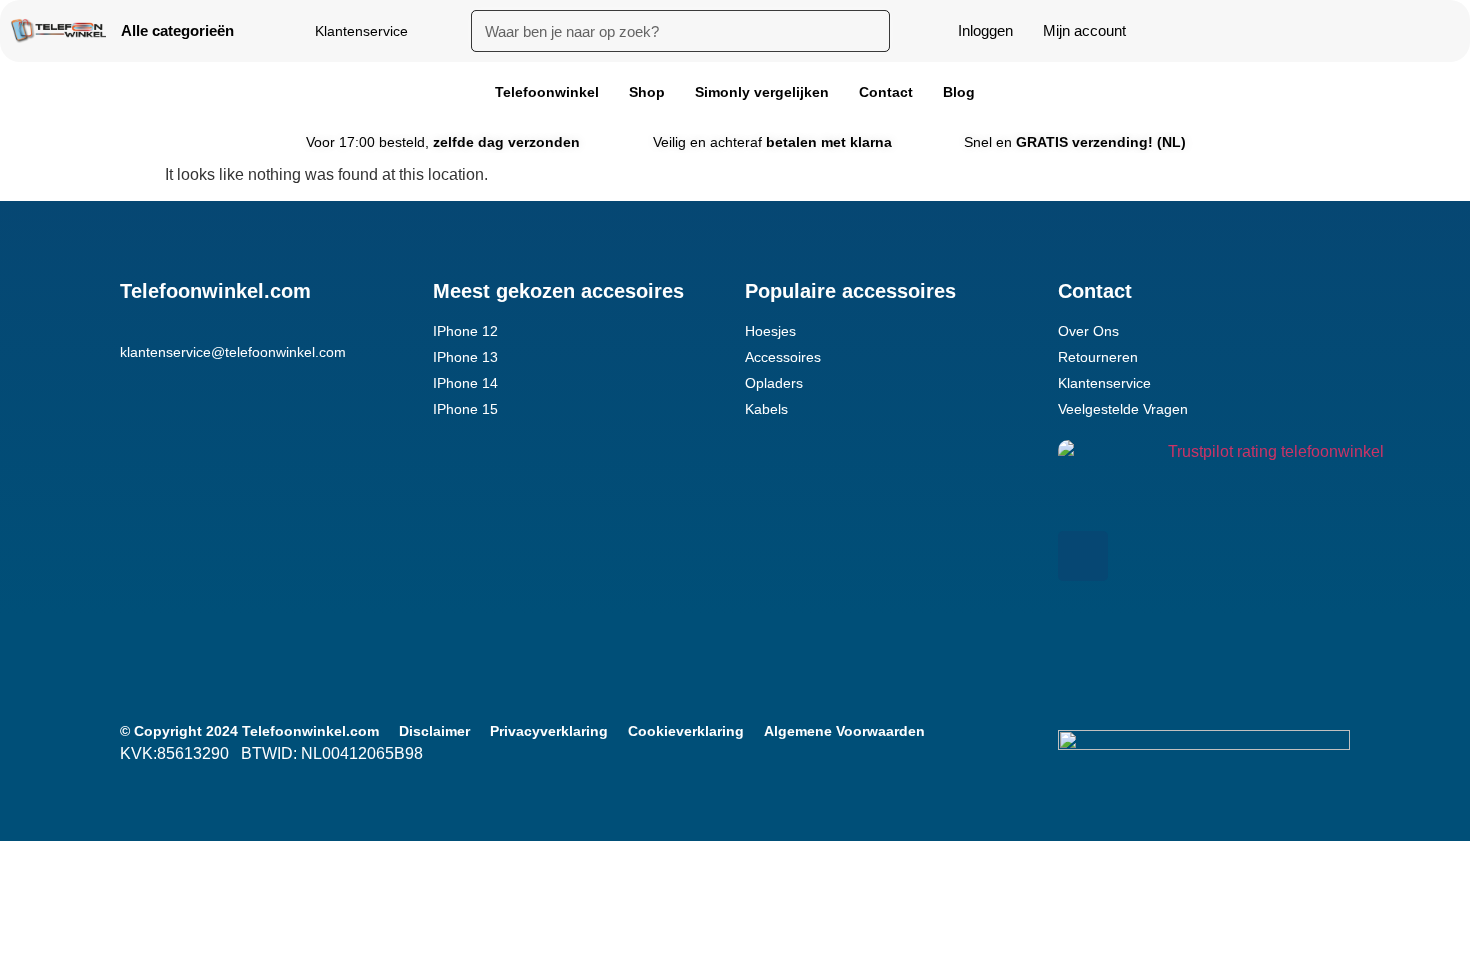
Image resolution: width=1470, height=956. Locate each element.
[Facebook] (1083, 556)
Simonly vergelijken (762, 92)
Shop (647, 92)
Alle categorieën (177, 30)
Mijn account (1084, 30)
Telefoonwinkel (547, 92)
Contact (886, 92)
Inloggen (985, 30)
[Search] (869, 31)
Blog (959, 92)
